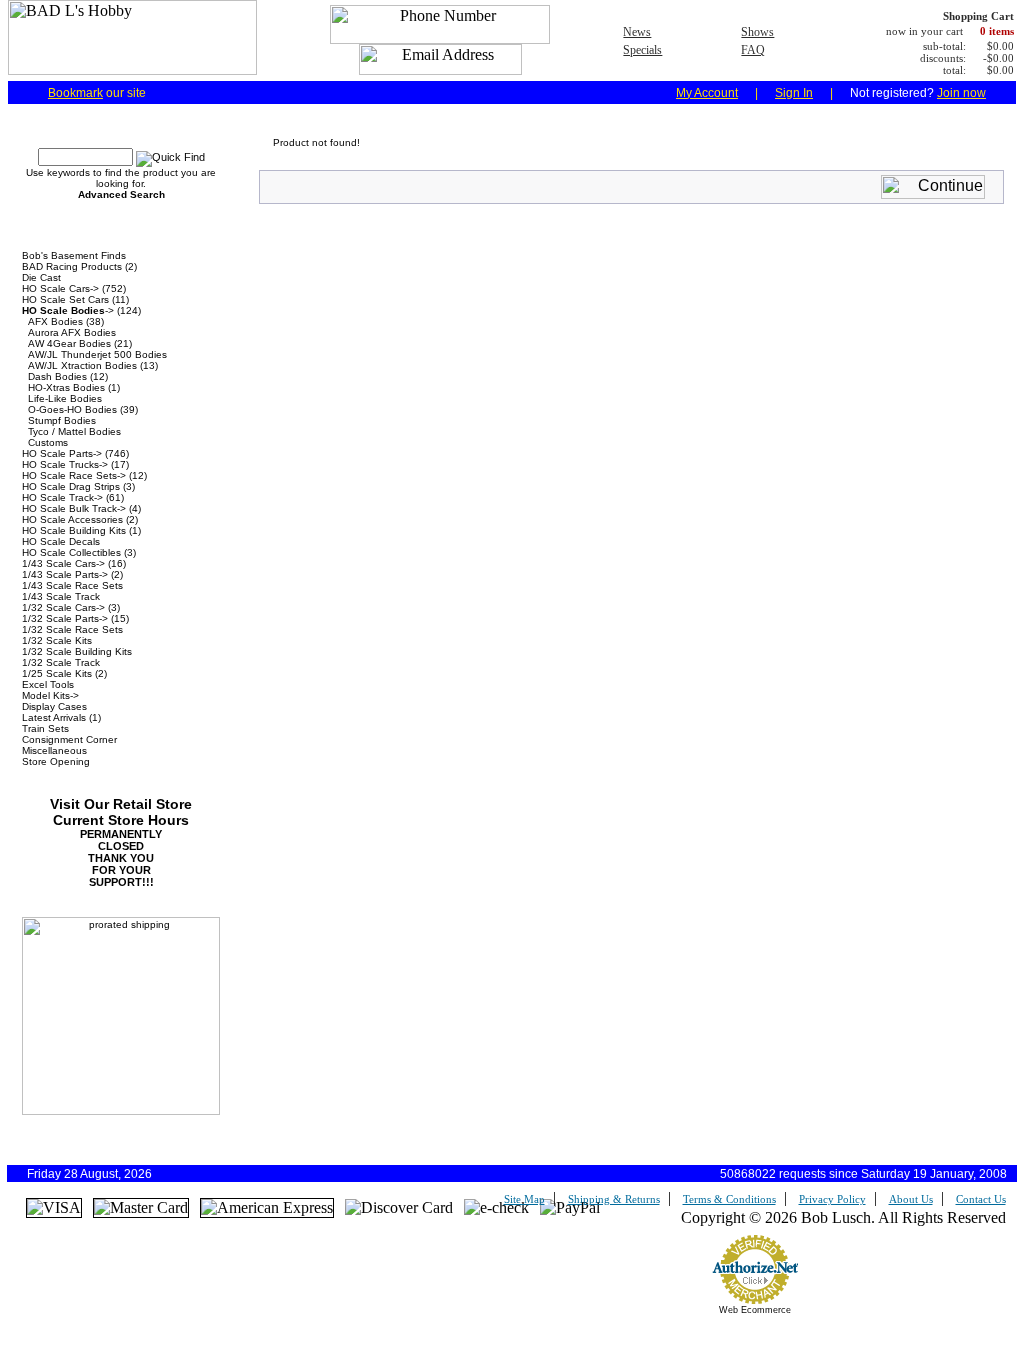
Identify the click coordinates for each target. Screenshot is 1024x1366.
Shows (757, 32)
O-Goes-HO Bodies (72, 409)
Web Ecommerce (755, 1310)
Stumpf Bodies (62, 420)
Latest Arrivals (54, 717)
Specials (642, 50)
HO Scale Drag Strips (71, 486)
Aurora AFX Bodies (72, 332)
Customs (48, 442)
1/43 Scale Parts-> (65, 574)
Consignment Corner (69, 739)
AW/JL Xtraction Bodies (82, 365)
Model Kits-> (50, 695)
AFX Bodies (55, 321)
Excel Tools (48, 684)
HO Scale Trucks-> (65, 464)
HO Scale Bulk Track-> (74, 508)
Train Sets (45, 728)
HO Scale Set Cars (65, 299)
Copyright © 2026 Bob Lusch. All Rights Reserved (843, 1217)
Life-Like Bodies (65, 398)
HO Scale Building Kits (74, 530)
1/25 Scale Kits (57, 673)
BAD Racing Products (72, 266)
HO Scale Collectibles (71, 552)
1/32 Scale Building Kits (77, 651)
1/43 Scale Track (61, 596)
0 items (997, 31)
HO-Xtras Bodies (66, 387)
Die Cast (41, 277)
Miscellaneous (54, 750)
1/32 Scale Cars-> (63, 607)
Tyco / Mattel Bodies (74, 431)
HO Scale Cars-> (60, 288)
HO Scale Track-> (62, 497)
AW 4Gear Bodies (69, 343)
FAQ (753, 50)
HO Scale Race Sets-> (74, 475)
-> (68, 310)
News (637, 32)
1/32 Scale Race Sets (72, 629)
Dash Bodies (57, 376)
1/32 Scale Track (61, 662)
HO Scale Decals (61, 541)
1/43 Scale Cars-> (63, 563)
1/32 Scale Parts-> (65, 618)
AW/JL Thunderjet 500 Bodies (97, 354)
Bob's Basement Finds (74, 255)
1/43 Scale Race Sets (72, 585)
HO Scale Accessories (72, 519)
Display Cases (54, 706)
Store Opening (56, 761)
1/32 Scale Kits (57, 640)
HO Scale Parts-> (62, 453)
